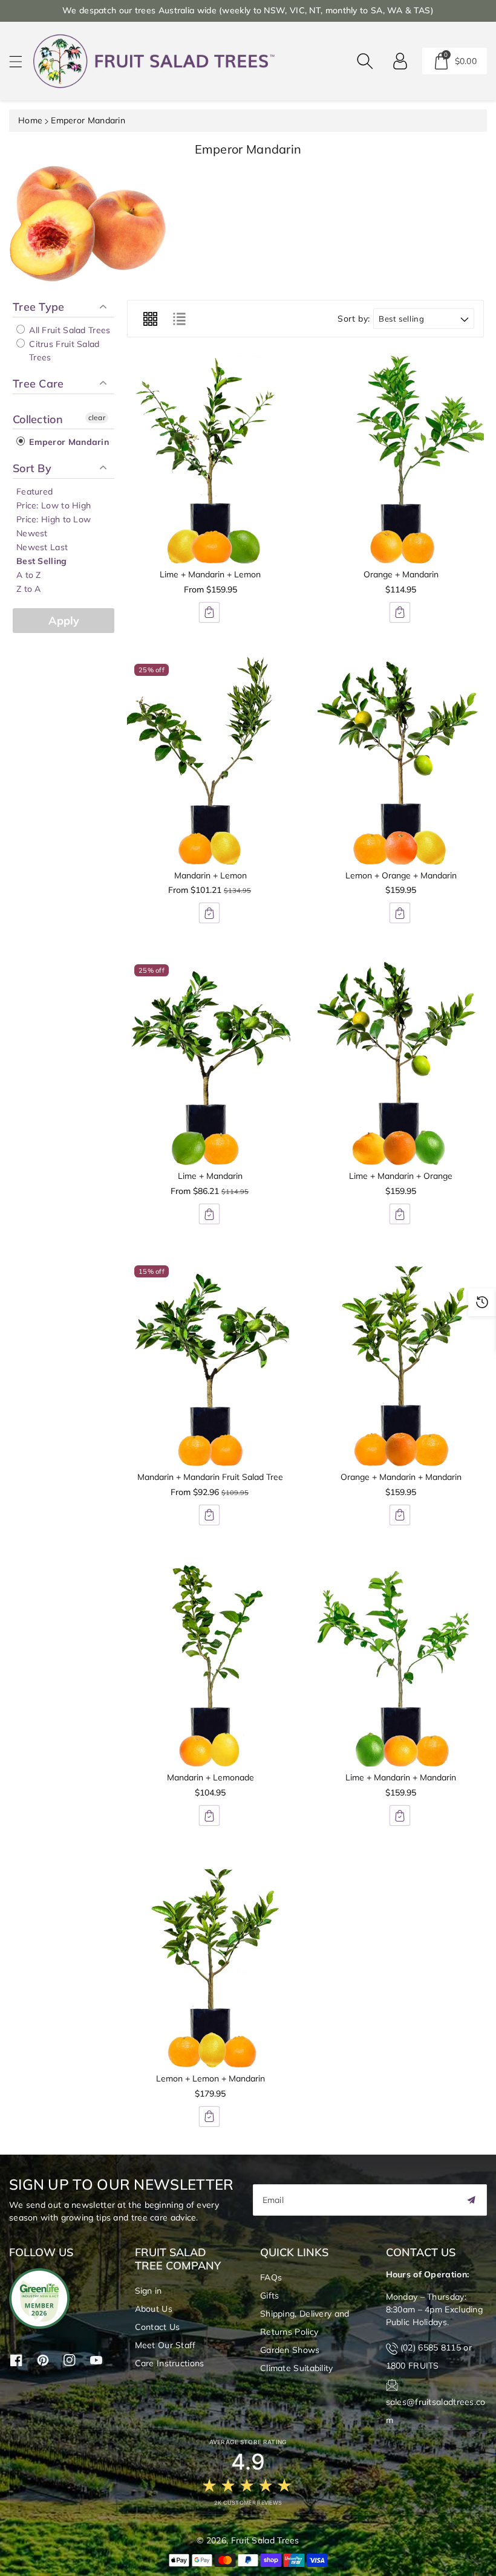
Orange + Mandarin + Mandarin (401, 1477)
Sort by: (354, 319)
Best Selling (42, 561)
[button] (21, 61)
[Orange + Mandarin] (401, 459)
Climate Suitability (297, 2368)
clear (97, 417)
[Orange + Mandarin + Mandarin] (401, 1362)
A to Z (29, 575)
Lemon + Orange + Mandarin (401, 875)
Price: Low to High (54, 505)
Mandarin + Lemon (210, 875)
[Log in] (400, 61)
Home (30, 120)
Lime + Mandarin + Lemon (210, 574)
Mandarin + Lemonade (210, 1777)
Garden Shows (290, 2350)
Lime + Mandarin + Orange (401, 1176)
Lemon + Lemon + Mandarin (210, 2078)
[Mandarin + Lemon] (210, 761)
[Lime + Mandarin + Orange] (401, 1061)
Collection (38, 419)
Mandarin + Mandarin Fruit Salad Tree (210, 1477)
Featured (34, 492)
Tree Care (38, 384)
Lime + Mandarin (210, 1176)
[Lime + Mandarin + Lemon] (210, 459)
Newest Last (42, 547)
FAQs (271, 2277)
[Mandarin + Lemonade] (210, 1663)
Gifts (270, 2295)
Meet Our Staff (165, 2345)
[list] (179, 319)
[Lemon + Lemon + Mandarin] (210, 1964)
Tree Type (39, 307)
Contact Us (158, 2327)
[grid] (150, 319)
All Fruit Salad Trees (69, 330)
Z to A (29, 589)
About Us (154, 2309)
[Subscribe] (471, 2200)
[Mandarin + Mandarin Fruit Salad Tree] (210, 1362)
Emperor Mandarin (68, 442)
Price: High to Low (54, 519)
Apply (64, 621)
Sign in (148, 2291)
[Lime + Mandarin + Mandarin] (401, 1663)
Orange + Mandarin (401, 574)
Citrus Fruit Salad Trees (63, 351)
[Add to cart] (209, 612)
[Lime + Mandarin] (210, 1061)
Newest (32, 533)
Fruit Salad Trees (265, 2540)
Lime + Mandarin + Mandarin (401, 1777)
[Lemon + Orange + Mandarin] (401, 761)
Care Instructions (170, 2363)
